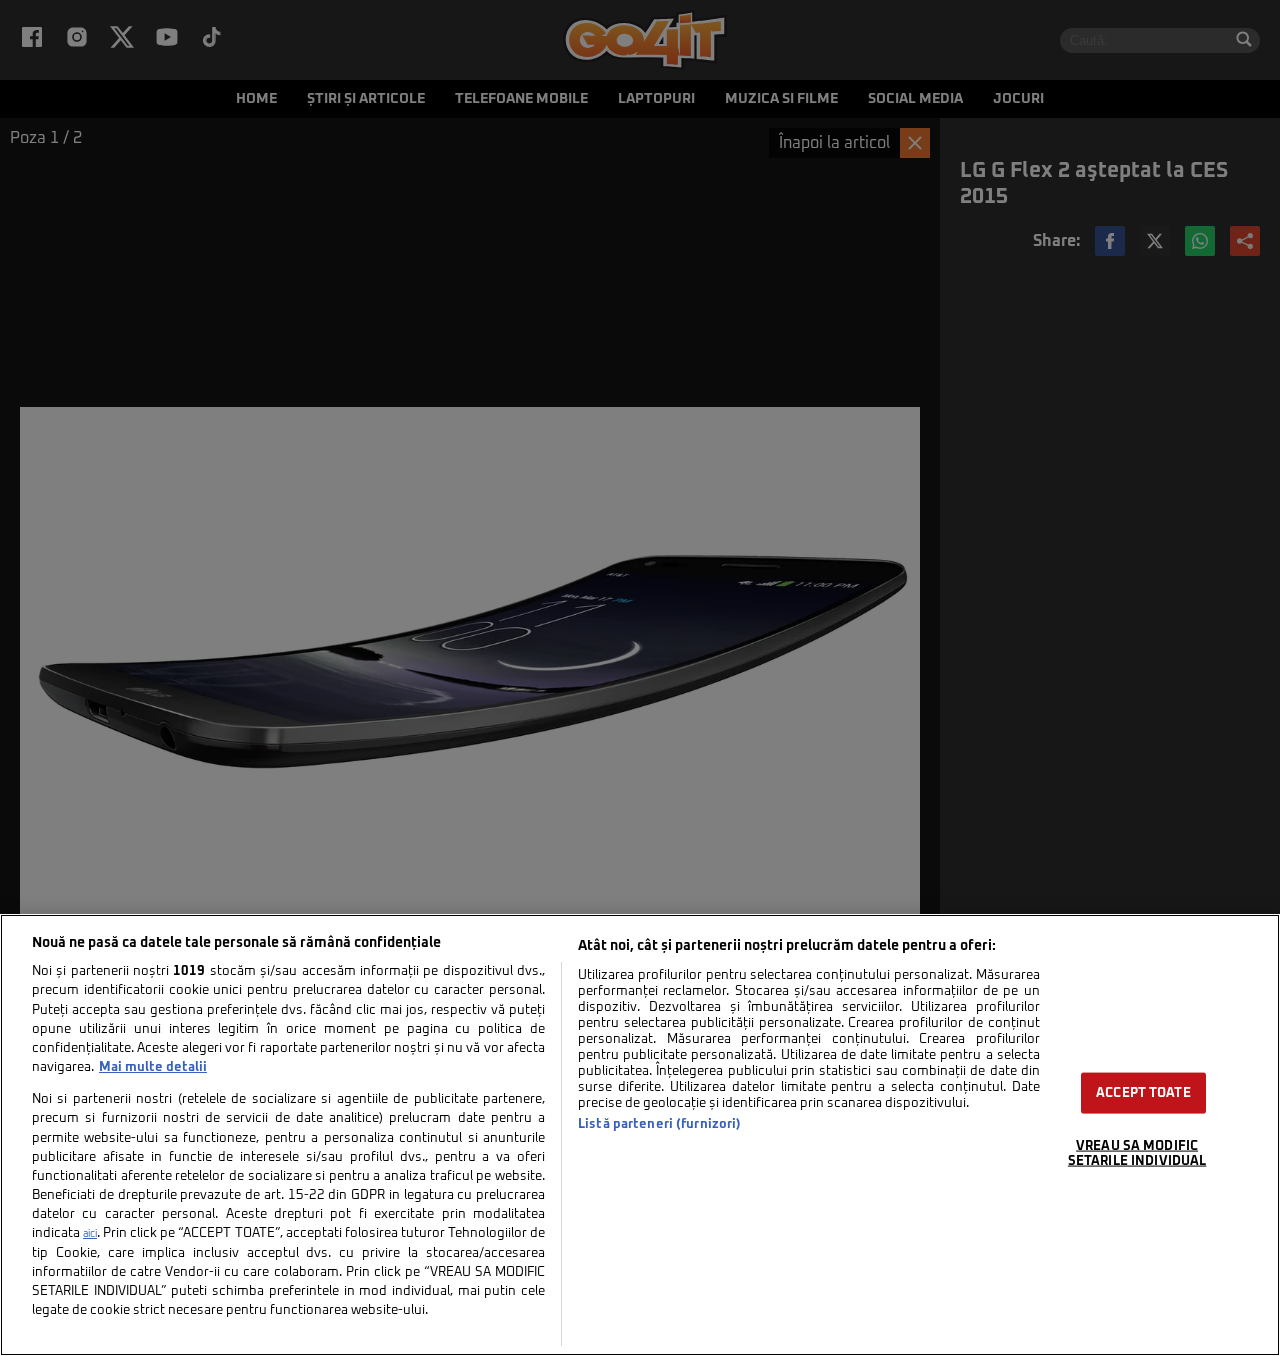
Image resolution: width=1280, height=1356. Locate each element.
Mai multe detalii (153, 1067)
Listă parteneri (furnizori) (659, 1124)
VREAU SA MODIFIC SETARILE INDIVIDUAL (1137, 1153)
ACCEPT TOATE (1143, 1092)
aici (90, 1234)
